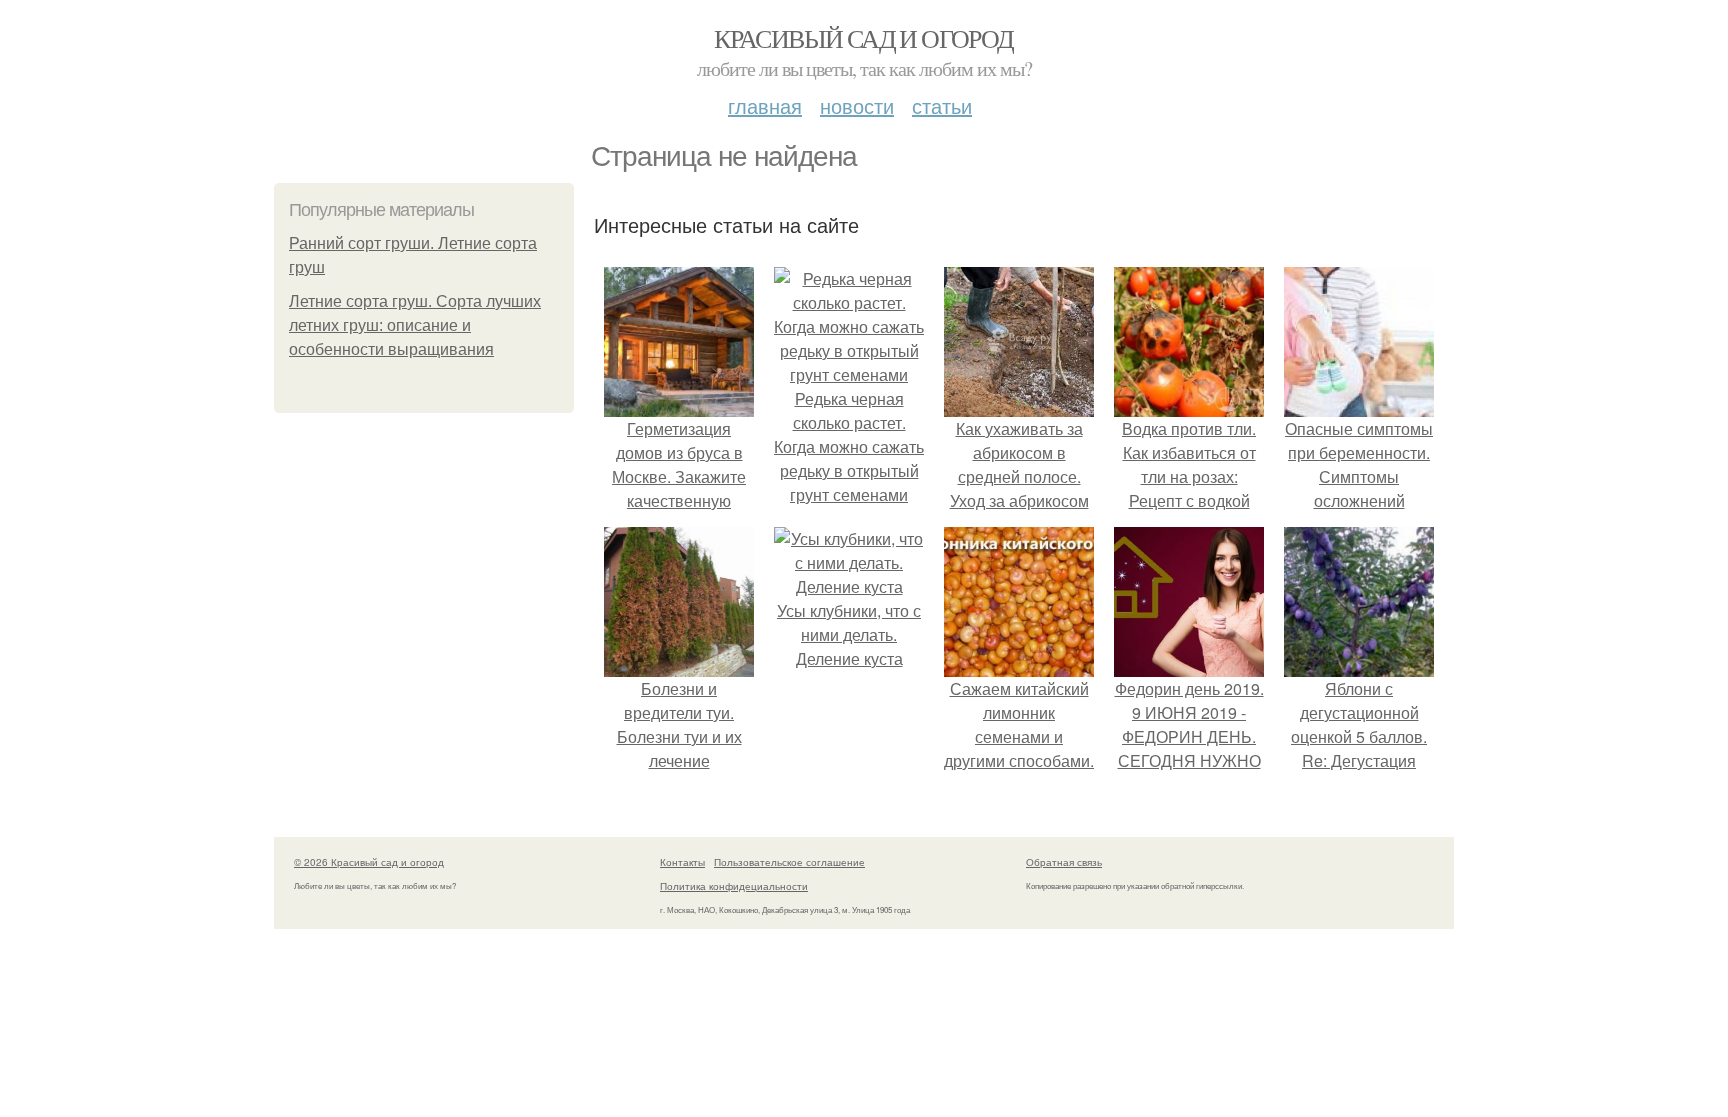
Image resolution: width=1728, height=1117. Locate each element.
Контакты (682, 862)
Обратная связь (1064, 862)
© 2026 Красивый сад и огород (369, 862)
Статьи (942, 105)
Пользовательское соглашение (789, 862)
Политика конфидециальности (734, 886)
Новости (857, 105)
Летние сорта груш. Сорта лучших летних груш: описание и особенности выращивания (415, 325)
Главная (765, 105)
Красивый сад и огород (863, 38)
